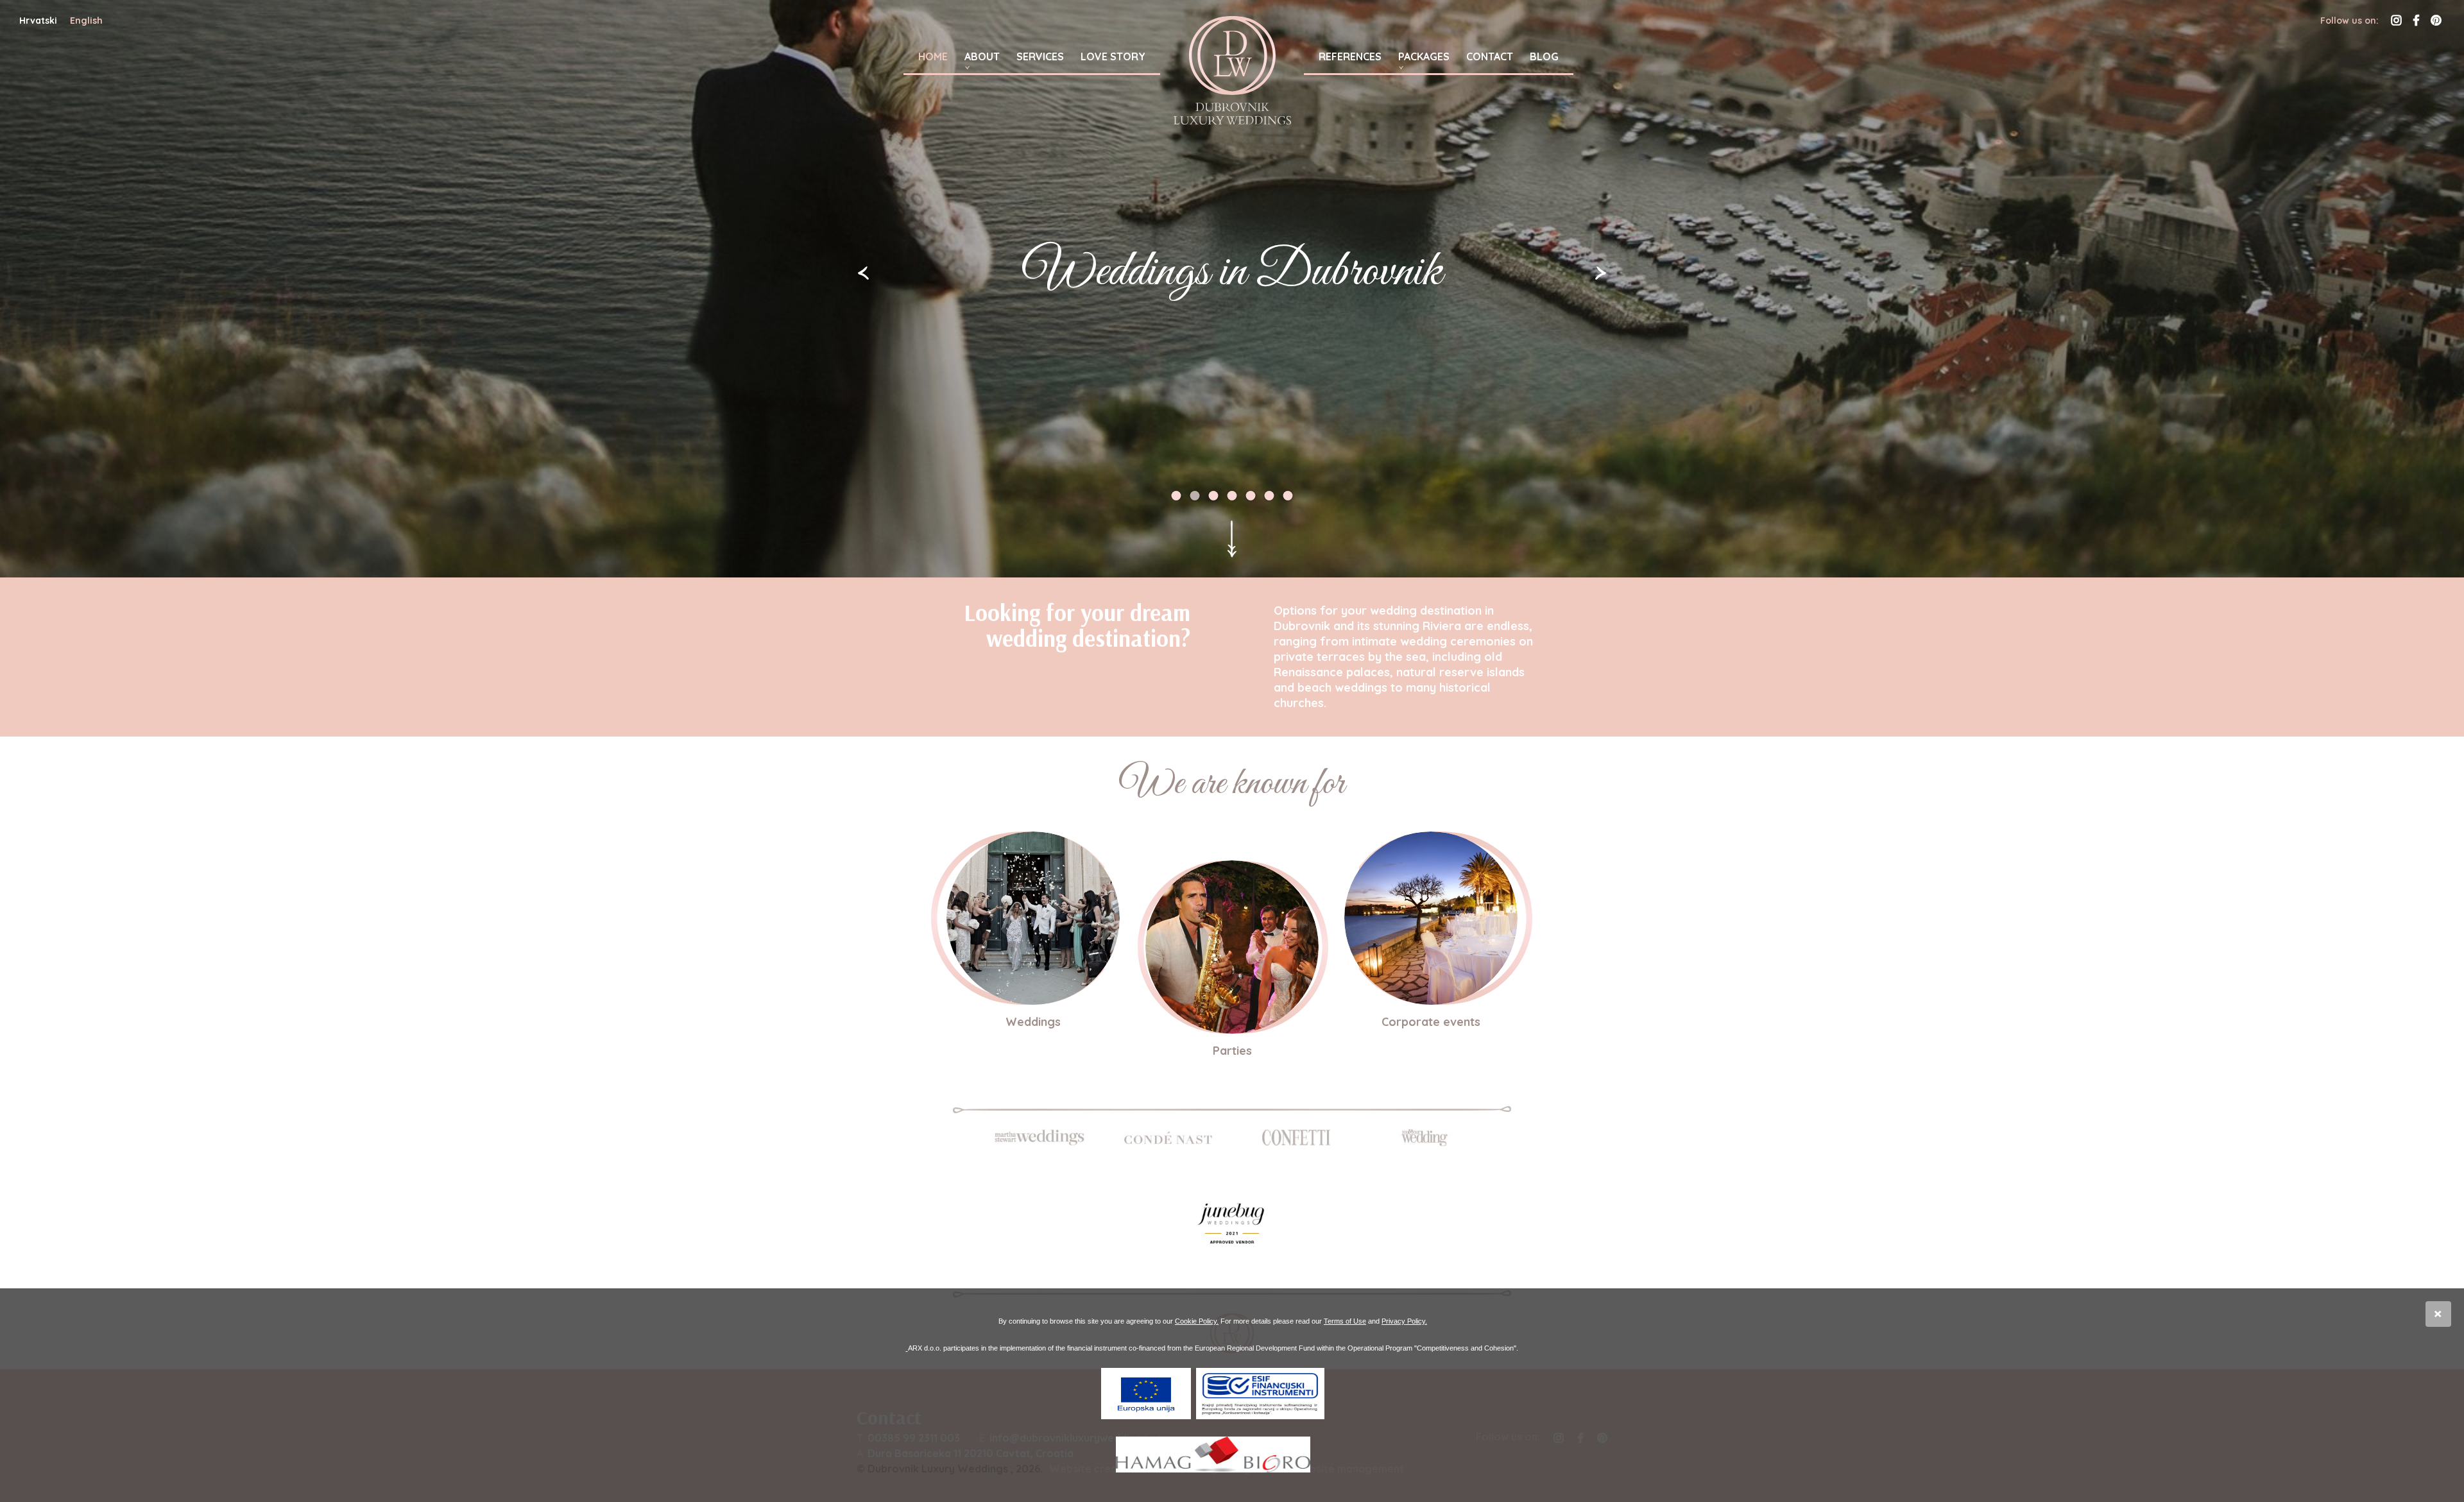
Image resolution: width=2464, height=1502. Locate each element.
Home (933, 56)
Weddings (1033, 1022)
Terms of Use (1345, 1321)
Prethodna (863, 273)
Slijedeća (1601, 273)
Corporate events (1431, 1022)
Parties (1232, 1051)
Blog (1544, 56)
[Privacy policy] (907, 1348)
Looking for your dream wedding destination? (1077, 625)
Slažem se (2438, 1314)
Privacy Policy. (1404, 1321)
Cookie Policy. (1197, 1321)
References (1350, 56)
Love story (1113, 56)
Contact (1490, 56)
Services (1040, 56)
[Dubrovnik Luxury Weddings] (1232, 70)
